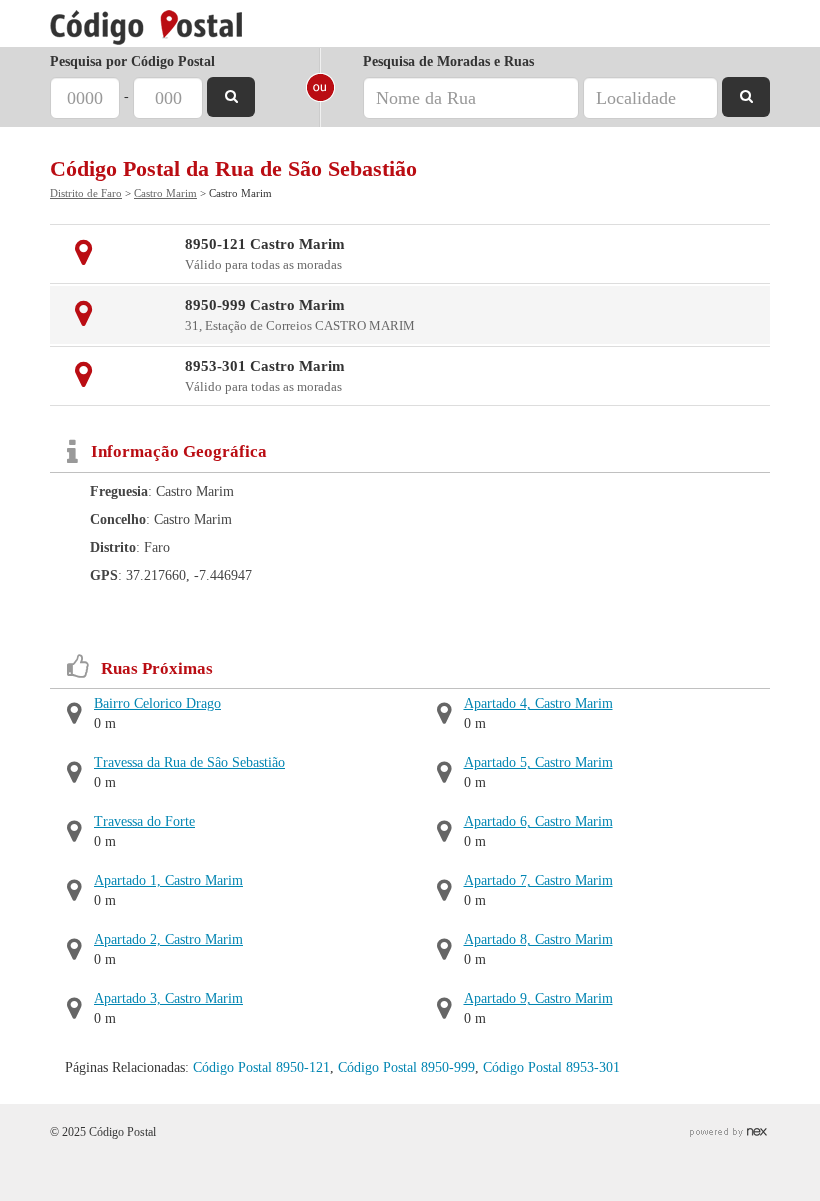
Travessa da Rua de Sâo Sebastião (189, 762)
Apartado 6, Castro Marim (538, 821)
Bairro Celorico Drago (157, 703)
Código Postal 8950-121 (261, 1067)
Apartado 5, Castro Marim (538, 762)
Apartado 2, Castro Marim (168, 939)
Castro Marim (165, 193)
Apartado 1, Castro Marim (168, 880)
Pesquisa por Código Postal (132, 61)
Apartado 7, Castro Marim (538, 880)
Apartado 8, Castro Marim (538, 939)
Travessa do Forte (144, 821)
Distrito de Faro (86, 193)
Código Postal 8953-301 (551, 1067)
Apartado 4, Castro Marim (538, 703)
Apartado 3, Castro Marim (168, 998)
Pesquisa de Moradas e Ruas (448, 61)
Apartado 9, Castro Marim (538, 998)
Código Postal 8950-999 (406, 1067)
